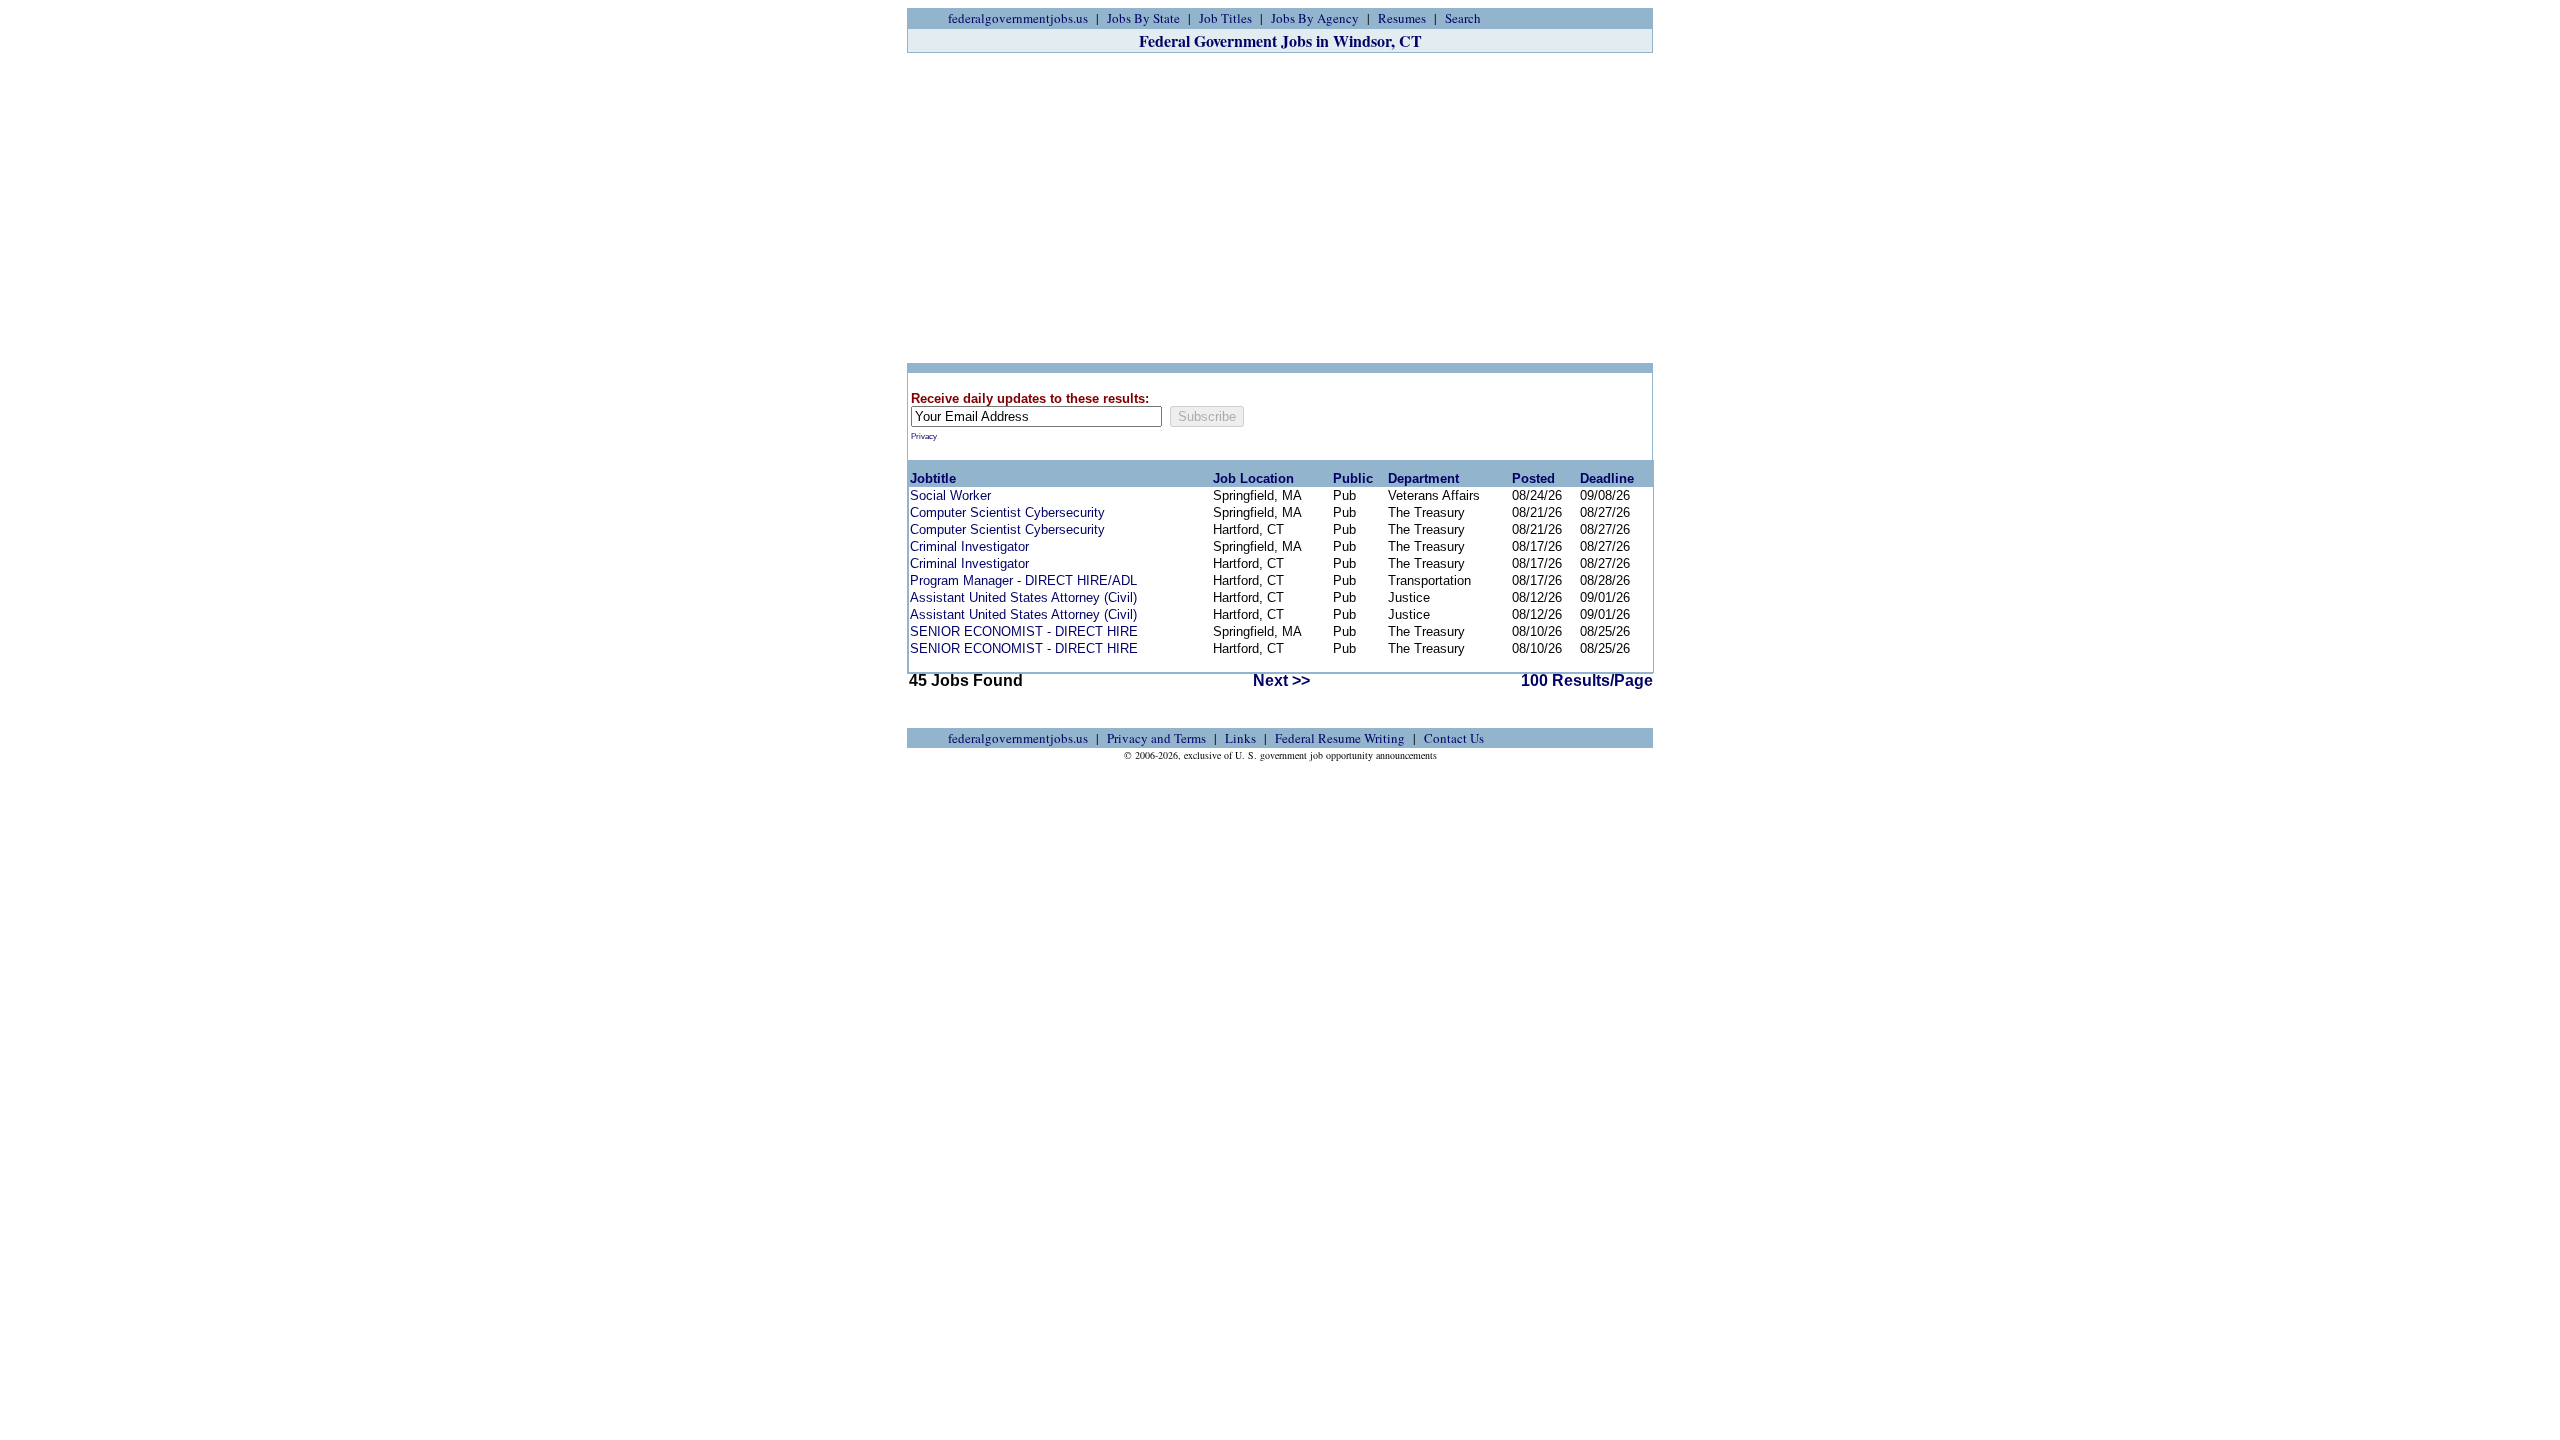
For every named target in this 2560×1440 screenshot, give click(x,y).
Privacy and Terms (1156, 738)
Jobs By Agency (1315, 18)
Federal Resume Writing (1340, 738)
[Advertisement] (1280, 208)
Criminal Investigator (969, 546)
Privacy (924, 436)
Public (1353, 478)
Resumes (1402, 18)
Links (1240, 738)
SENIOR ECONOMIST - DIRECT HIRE (1024, 631)
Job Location (1253, 478)
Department (1423, 478)
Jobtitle (933, 478)
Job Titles (1225, 18)
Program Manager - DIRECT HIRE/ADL (1023, 580)
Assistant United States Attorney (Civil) (1023, 597)
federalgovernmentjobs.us (1018, 18)
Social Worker (950, 495)
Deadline (1607, 478)
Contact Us (1454, 738)
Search (1463, 18)
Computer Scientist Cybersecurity (1007, 512)
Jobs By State (1143, 18)
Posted (1533, 478)
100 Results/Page (1587, 680)
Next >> (1281, 680)
